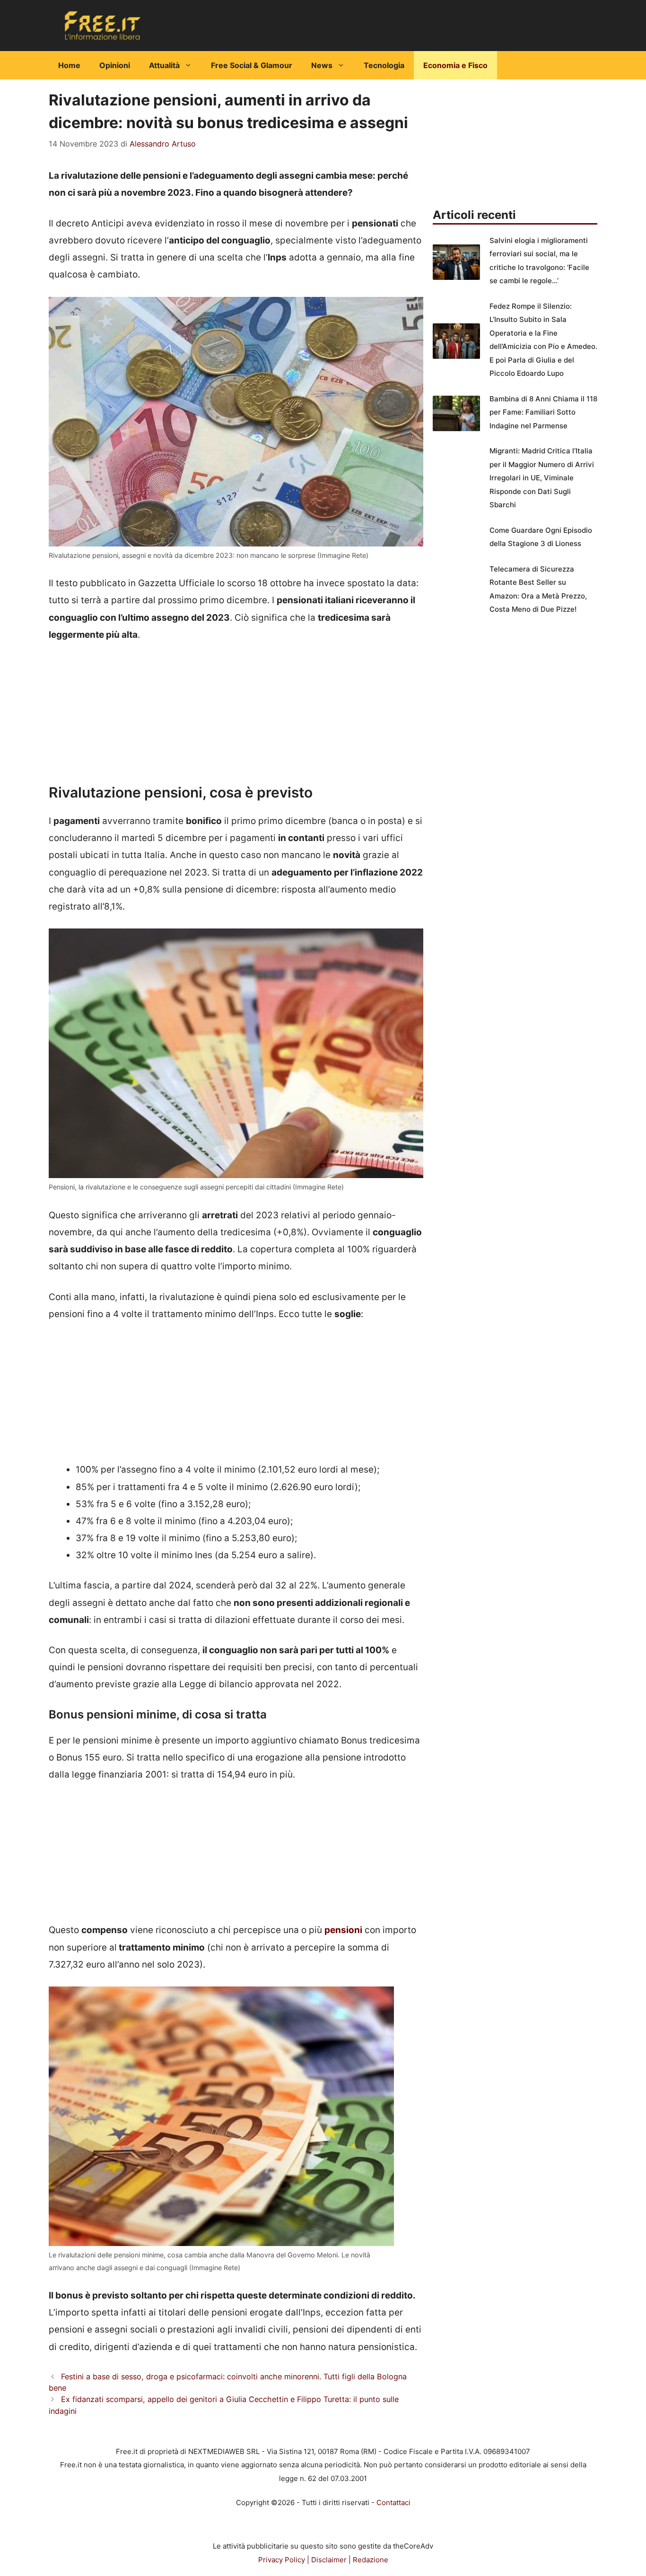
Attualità (164, 65)
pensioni (343, 1930)
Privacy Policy (282, 2560)
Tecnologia (384, 65)
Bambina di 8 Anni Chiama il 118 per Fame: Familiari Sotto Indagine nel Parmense (543, 412)
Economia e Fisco (455, 65)
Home (69, 65)
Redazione (371, 2560)
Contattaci (393, 2502)
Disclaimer (329, 2560)
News (322, 65)
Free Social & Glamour (252, 65)
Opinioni (115, 65)
